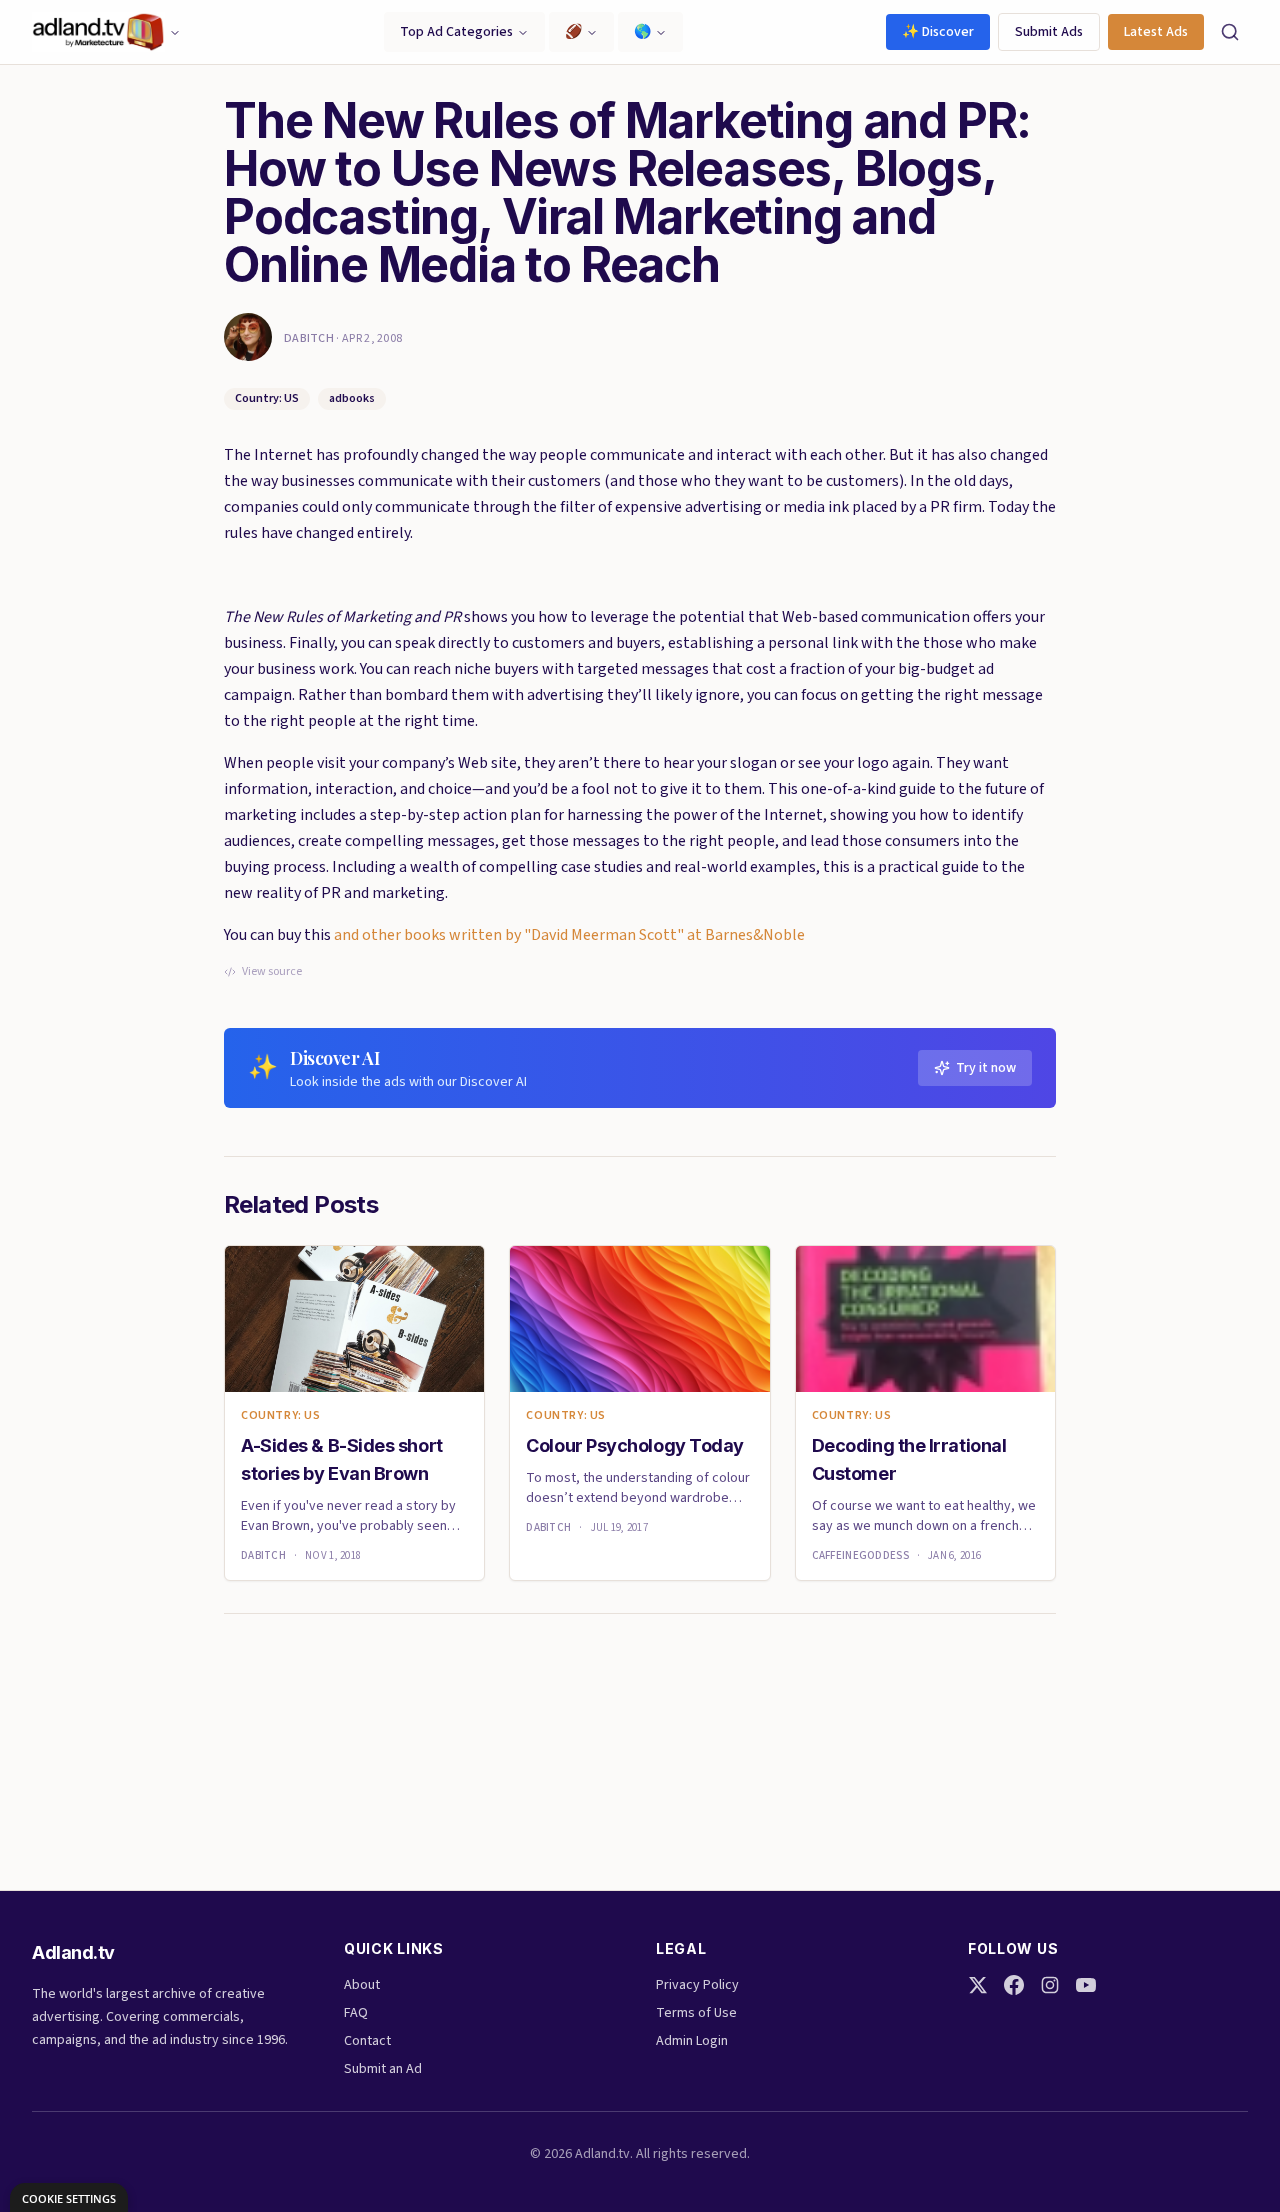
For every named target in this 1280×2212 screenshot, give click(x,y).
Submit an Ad (383, 2069)
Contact (367, 2041)
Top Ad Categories (456, 32)
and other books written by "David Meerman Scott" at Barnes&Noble (569, 935)
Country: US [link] (281, 1416)
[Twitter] (978, 1985)
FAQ (356, 2013)
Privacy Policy (697, 1985)
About (362, 1985)
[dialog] (69, 2197)
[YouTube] (1086, 1985)
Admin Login (692, 2041)
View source (272, 972)
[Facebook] (1014, 1985)
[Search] (1230, 32)
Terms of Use (696, 2013)
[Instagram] (1050, 1985)
